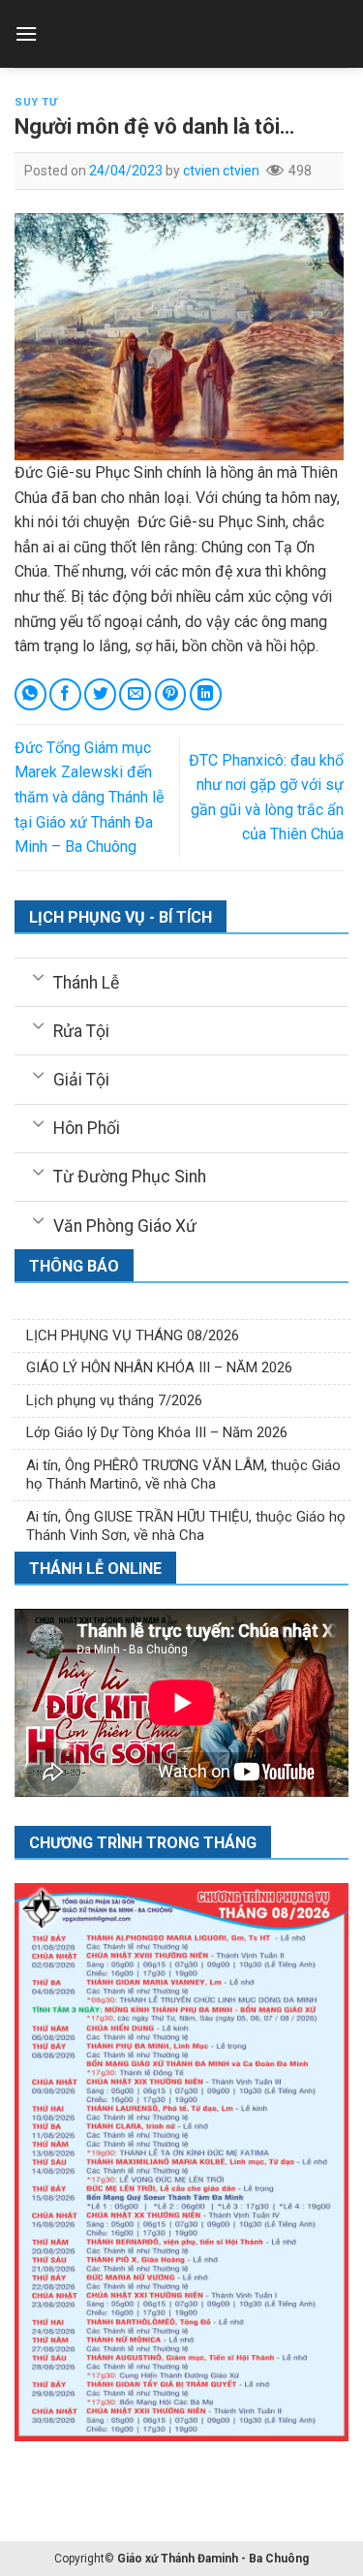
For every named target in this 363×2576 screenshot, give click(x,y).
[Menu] (26, 33)
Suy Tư (36, 102)
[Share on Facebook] (65, 694)
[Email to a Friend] (135, 694)
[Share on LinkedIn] (206, 694)
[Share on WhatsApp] (30, 694)
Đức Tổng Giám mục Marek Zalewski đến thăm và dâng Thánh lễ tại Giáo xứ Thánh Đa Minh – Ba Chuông (89, 797)
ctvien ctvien (221, 171)
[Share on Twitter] (100, 694)
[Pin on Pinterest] (171, 694)
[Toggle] (38, 976)
